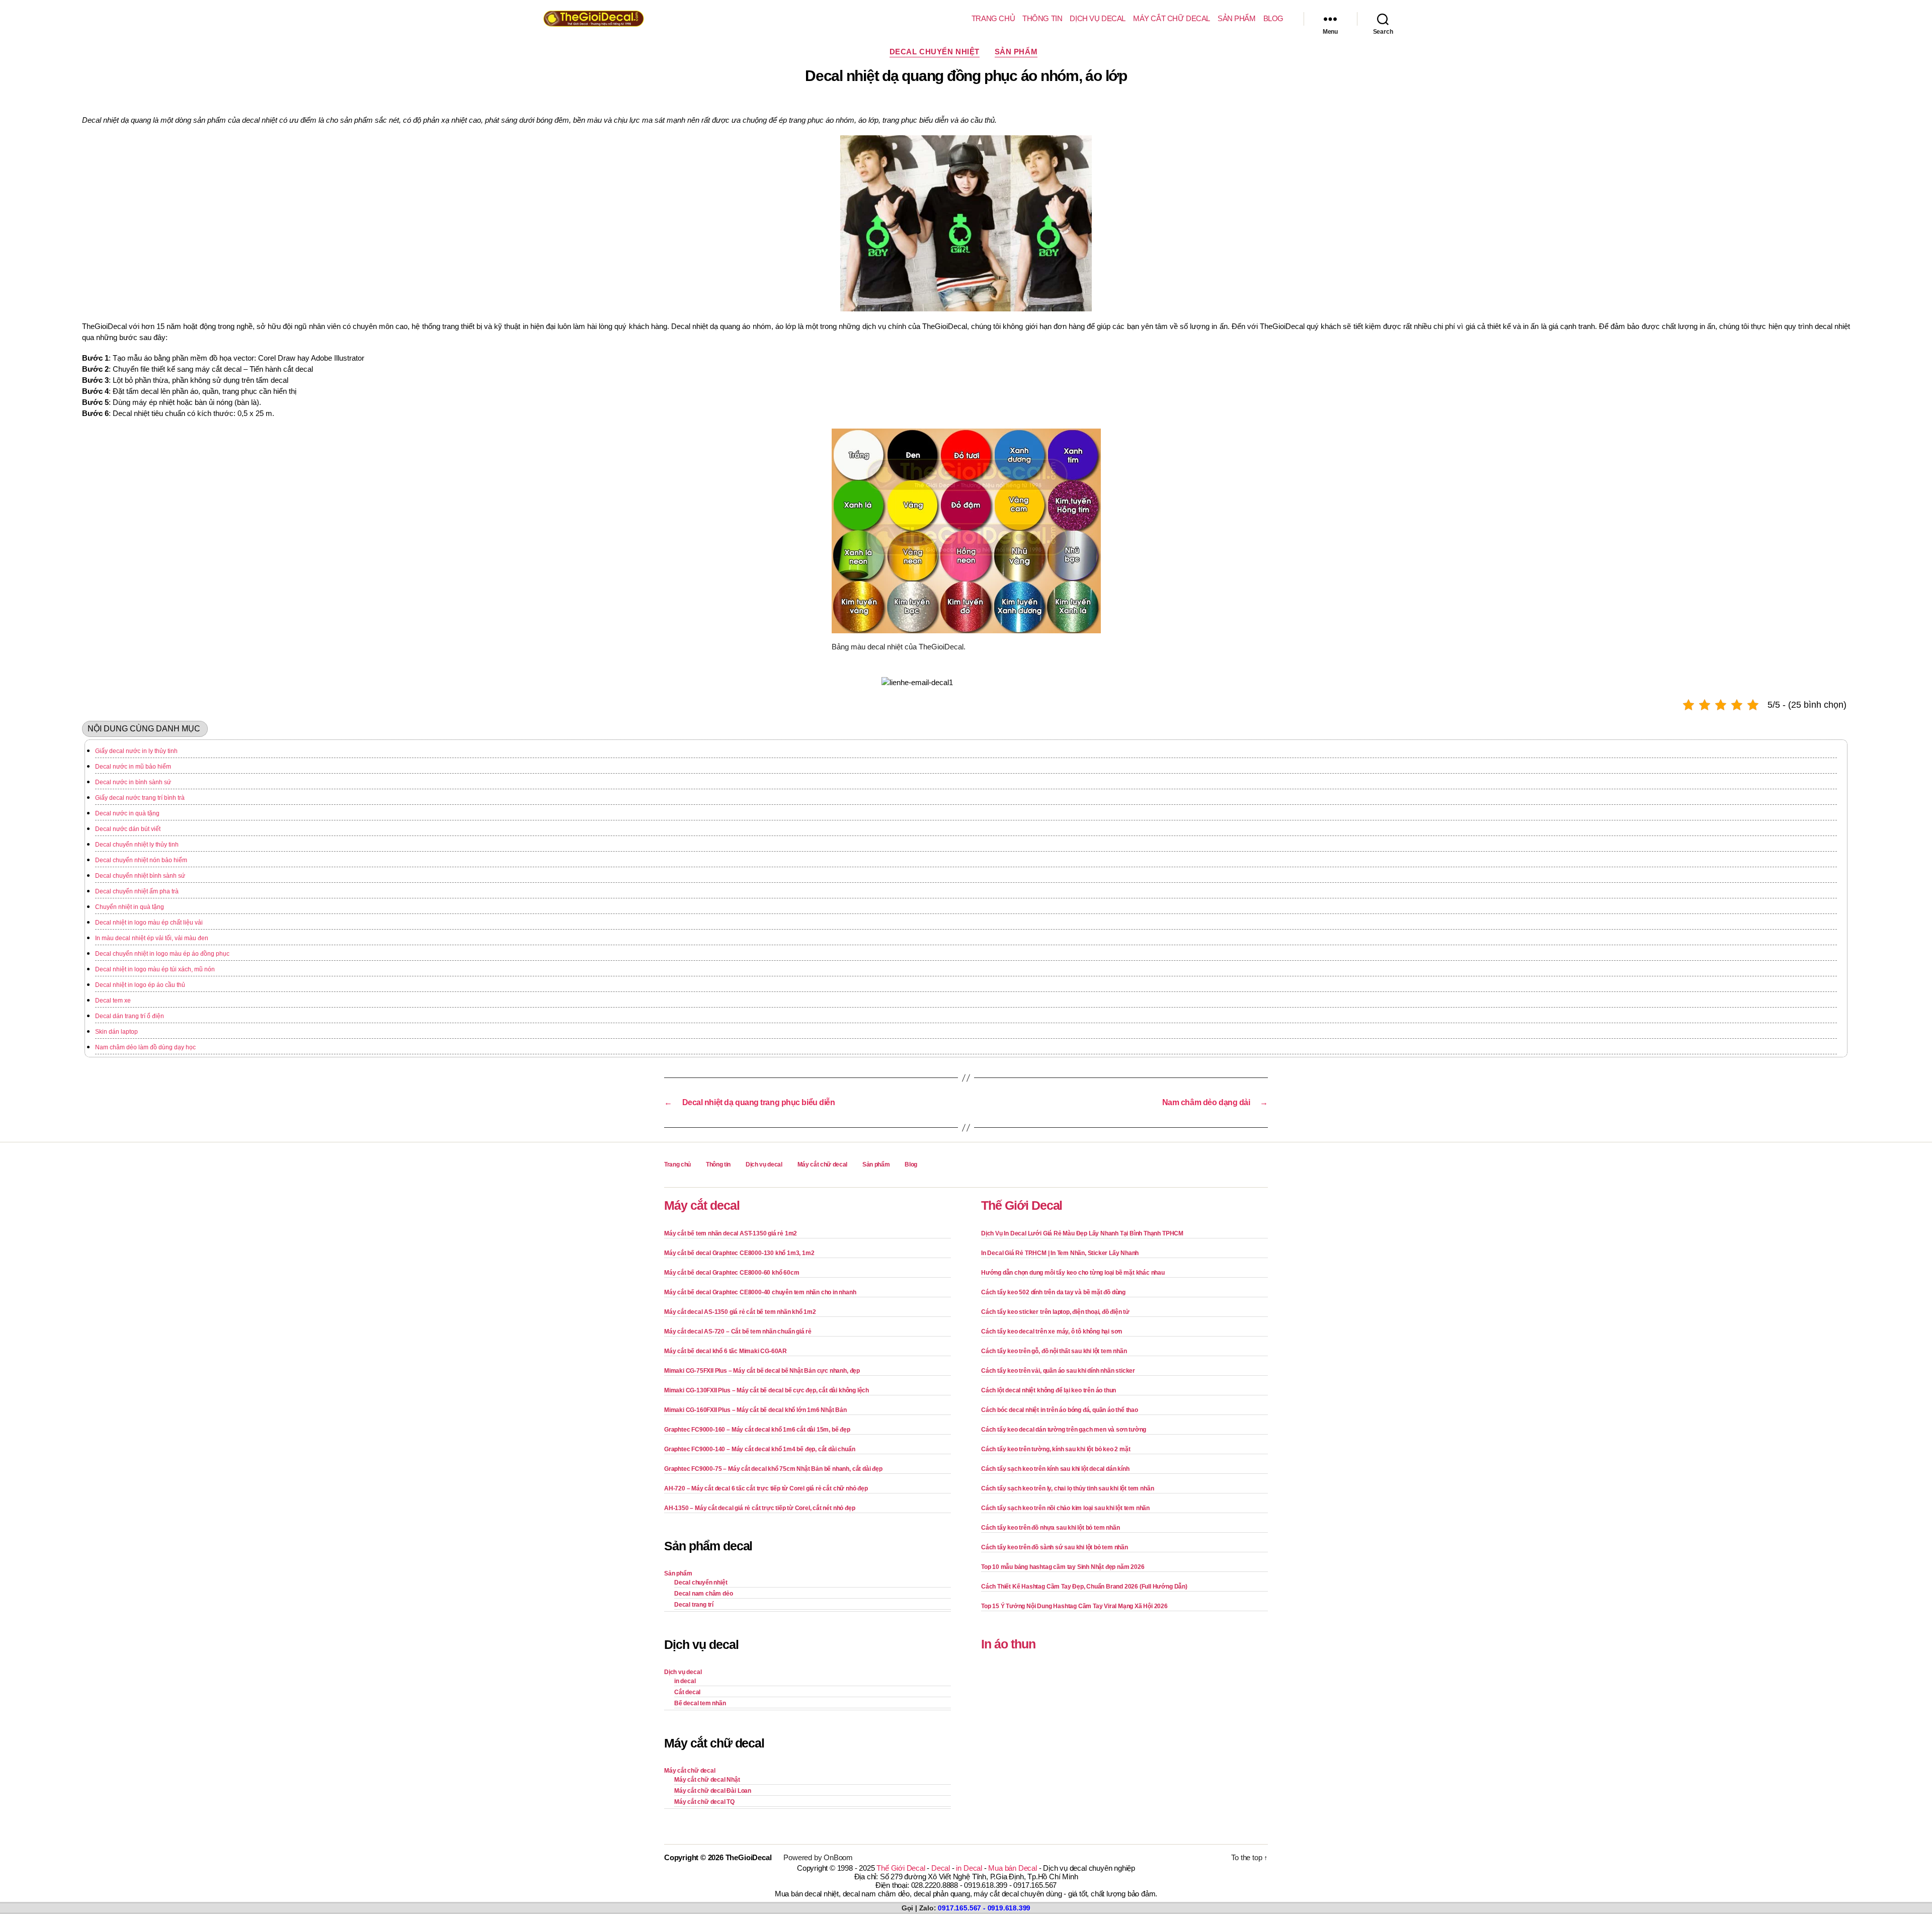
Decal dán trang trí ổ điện (130, 1016)
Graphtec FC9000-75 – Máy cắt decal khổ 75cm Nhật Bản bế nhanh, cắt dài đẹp (773, 1469)
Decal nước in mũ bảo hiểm (133, 767)
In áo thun (1008, 1644)
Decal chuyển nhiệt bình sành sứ (140, 876)
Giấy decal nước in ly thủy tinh (136, 751)
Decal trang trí (694, 1605)
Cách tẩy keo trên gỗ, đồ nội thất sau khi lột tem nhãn (1054, 1351)
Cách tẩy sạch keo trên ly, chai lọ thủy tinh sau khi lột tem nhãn (1067, 1488)
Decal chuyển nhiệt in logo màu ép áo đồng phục (162, 954)
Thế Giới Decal (1022, 1205)
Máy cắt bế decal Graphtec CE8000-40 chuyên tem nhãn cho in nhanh (760, 1292)
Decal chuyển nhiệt (935, 52)
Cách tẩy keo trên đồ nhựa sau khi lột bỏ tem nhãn (1050, 1528)
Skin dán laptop (116, 1032)
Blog (1273, 18)
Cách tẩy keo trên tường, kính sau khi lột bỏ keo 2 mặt (1056, 1449)
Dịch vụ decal (1098, 18)
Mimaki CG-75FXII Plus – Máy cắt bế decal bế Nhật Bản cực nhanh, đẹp (762, 1371)
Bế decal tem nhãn (700, 1703)
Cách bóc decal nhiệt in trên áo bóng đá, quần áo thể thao (1060, 1410)
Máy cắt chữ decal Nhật (707, 1780)
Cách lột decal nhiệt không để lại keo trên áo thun (1049, 1390)
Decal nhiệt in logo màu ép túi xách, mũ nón (155, 969)
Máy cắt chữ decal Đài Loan (713, 1791)
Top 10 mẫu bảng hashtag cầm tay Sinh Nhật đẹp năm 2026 (1063, 1567)
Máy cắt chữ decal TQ (704, 1802)
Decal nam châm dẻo (704, 1594)
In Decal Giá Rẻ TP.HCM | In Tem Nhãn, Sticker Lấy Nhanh (1060, 1253)
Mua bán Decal (1012, 1868)
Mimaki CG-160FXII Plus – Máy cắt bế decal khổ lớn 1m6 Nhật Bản (755, 1410)
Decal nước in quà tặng (127, 813)
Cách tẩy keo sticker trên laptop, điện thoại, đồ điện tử (1055, 1312)
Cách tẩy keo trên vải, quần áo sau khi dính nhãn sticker (1058, 1371)
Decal (941, 1868)
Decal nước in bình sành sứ (133, 782)
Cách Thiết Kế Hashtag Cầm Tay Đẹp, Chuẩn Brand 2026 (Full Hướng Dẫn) (1084, 1587)
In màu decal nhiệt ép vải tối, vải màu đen (152, 938)
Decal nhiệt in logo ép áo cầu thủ (140, 985)
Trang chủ (993, 18)
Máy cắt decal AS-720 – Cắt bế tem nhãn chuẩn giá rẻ (738, 1332)
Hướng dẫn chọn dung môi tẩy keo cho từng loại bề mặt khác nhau (1073, 1273)
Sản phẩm (1237, 18)
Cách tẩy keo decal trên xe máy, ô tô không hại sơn (1052, 1332)
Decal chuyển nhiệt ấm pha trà (137, 891)
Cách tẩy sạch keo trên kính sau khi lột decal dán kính (1055, 1469)
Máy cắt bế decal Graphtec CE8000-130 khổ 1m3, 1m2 (739, 1253)
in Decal (969, 1868)
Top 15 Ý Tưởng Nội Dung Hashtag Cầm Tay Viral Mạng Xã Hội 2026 (1074, 1606)
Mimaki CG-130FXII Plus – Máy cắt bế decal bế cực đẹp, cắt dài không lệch (767, 1390)
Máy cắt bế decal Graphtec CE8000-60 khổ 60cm (732, 1273)
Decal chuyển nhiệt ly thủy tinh (137, 845)
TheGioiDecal (749, 1857)
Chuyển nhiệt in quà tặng (130, 907)
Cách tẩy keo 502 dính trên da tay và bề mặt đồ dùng (1053, 1292)
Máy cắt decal (702, 1205)
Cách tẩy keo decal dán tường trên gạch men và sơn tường (1064, 1430)
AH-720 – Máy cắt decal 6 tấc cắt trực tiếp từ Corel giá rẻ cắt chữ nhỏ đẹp (766, 1488)
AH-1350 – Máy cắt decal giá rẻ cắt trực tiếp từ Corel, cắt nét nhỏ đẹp (759, 1508)
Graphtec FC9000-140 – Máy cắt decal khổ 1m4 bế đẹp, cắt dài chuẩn (759, 1449)
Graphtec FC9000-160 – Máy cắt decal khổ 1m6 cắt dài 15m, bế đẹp (757, 1430)
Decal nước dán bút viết (128, 829)
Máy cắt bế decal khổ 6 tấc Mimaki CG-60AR (726, 1351)
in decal (685, 1681)
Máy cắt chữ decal (1172, 18)
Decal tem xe (113, 1001)
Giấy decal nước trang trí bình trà (140, 798)
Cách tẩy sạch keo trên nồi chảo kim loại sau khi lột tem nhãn (1065, 1508)
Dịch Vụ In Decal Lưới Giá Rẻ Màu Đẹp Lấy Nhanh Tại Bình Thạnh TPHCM (1082, 1233)
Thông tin (1042, 18)
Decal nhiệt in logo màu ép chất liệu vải (149, 923)
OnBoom (838, 1857)
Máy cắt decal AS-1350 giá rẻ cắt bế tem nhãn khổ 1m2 (740, 1312)
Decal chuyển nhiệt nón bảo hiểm (141, 860)
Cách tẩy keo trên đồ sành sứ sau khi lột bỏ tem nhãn (1055, 1547)
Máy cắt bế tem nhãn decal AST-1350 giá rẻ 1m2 (731, 1233)
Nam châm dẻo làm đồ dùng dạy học (145, 1047)
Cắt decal (687, 1692)
